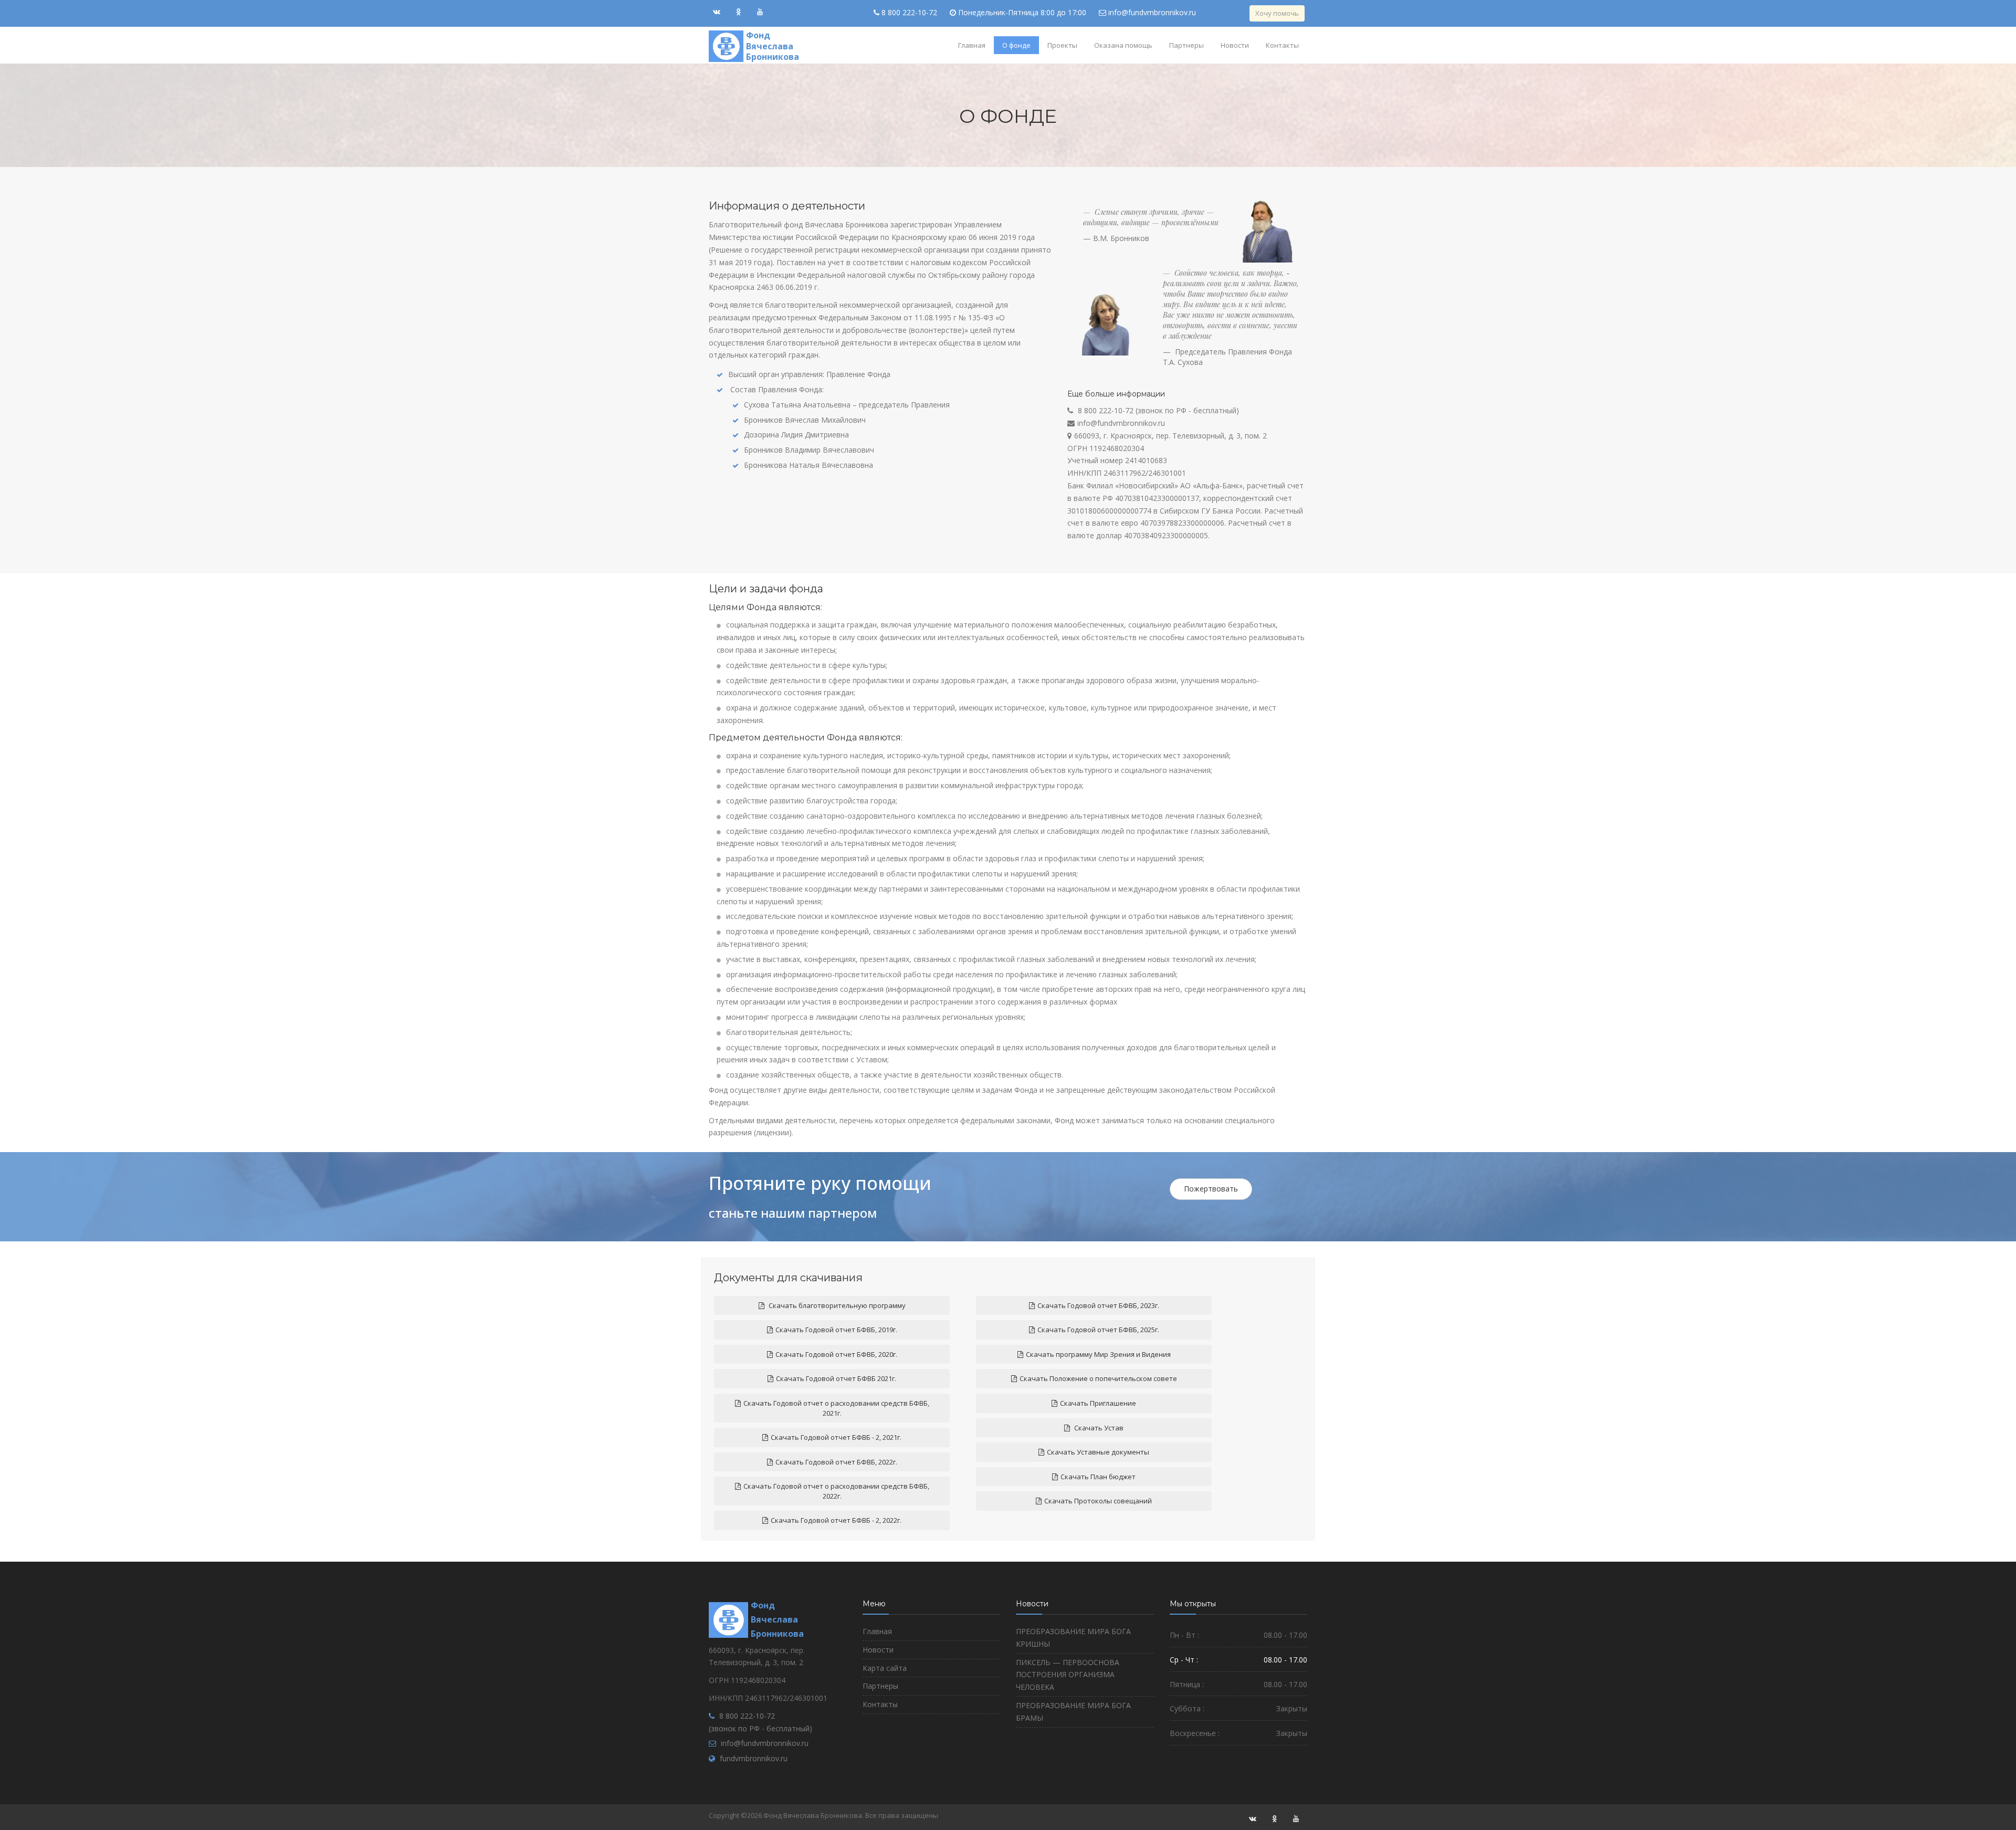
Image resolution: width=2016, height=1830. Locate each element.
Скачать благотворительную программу (836, 1305)
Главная (972, 45)
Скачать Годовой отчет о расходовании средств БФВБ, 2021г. (836, 1408)
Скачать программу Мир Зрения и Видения (1098, 1354)
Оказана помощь (1123, 45)
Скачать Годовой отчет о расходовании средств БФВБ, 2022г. (836, 1491)
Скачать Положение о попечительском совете (1098, 1378)
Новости (1235, 45)
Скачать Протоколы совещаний (1098, 1501)
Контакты (1282, 45)
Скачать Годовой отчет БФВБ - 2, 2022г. (836, 1520)
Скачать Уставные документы (1098, 1452)
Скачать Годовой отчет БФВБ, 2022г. (836, 1462)
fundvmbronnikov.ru (754, 1758)
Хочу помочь (1277, 13)
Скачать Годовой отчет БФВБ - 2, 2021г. (836, 1437)
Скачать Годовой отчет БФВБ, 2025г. (1098, 1330)
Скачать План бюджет (1098, 1477)
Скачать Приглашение (1098, 1403)
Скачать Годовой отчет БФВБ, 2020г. (836, 1354)
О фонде (1016, 45)
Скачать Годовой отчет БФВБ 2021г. (836, 1378)
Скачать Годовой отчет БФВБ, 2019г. (836, 1330)
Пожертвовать (1211, 1189)
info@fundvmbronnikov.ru (1152, 12)
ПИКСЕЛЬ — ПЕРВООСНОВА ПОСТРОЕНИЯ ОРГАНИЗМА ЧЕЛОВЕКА (1068, 1675)
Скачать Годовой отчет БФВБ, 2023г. (1098, 1305)
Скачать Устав (1098, 1428)
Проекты (1062, 45)
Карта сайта (885, 1668)
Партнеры (1186, 45)
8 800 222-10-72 (909, 12)
